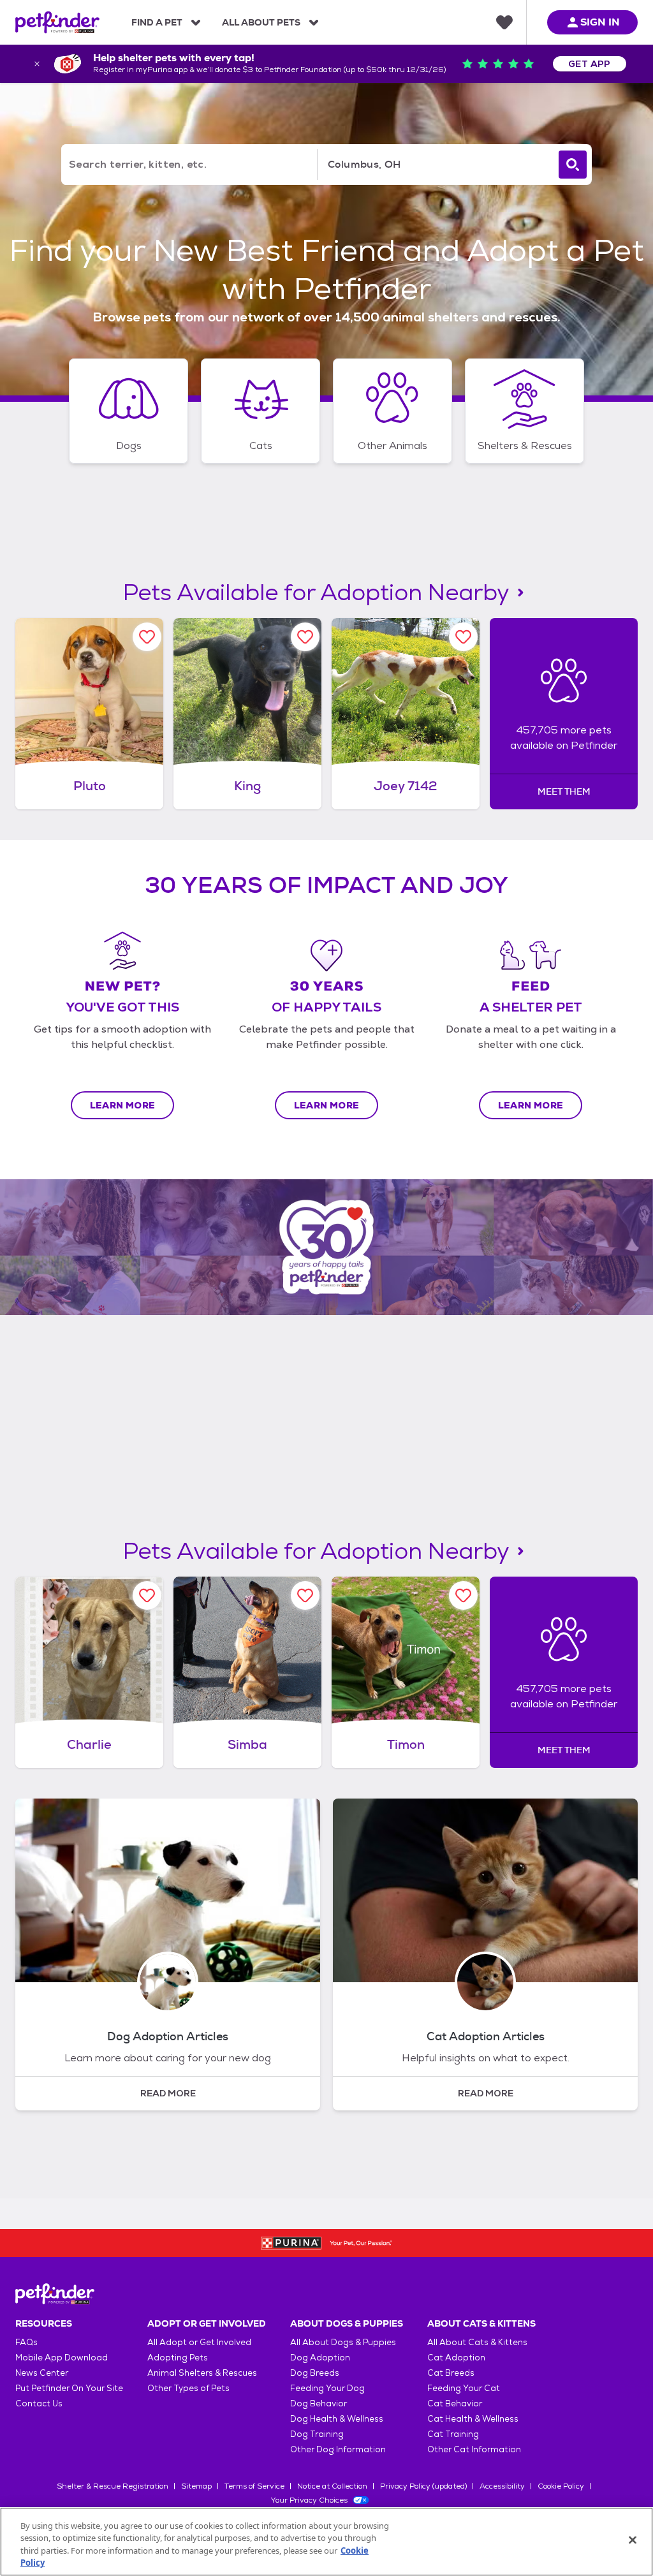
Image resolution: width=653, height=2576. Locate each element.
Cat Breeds (451, 2373)
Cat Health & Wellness (473, 2419)
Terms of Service (254, 2486)
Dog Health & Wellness (337, 2419)
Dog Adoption (320, 2358)
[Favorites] (504, 22)
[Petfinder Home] (57, 22)
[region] (326, 2542)
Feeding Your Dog (327, 2388)
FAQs (26, 2342)
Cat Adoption (456, 2358)
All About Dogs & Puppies (343, 2342)
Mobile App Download (62, 2358)
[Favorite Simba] (305, 1595)
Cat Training (453, 2434)
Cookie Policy (561, 2486)
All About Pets (261, 22)
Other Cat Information (474, 2449)
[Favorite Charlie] (147, 1595)
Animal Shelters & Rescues (202, 2373)
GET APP (590, 64)
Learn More (123, 1105)
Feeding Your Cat (464, 2388)
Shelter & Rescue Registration (113, 2486)
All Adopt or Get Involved (199, 2342)
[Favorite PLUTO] (147, 637)
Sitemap (196, 2486)
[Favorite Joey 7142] (463, 637)
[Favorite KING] (305, 637)
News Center (42, 2373)
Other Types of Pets (188, 2388)
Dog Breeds (315, 2373)
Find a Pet (157, 22)
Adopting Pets (178, 2358)
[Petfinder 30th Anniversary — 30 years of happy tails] (326, 1248)
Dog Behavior (319, 2403)
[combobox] (436, 165)
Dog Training (317, 2434)
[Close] (633, 2540)
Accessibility (502, 2486)
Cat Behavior (455, 2403)
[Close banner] (37, 64)
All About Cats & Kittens (477, 2342)
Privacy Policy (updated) (423, 2486)
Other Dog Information (338, 2449)
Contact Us (39, 2403)
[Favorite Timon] (463, 1595)
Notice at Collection (332, 2486)
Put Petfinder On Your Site (69, 2388)
